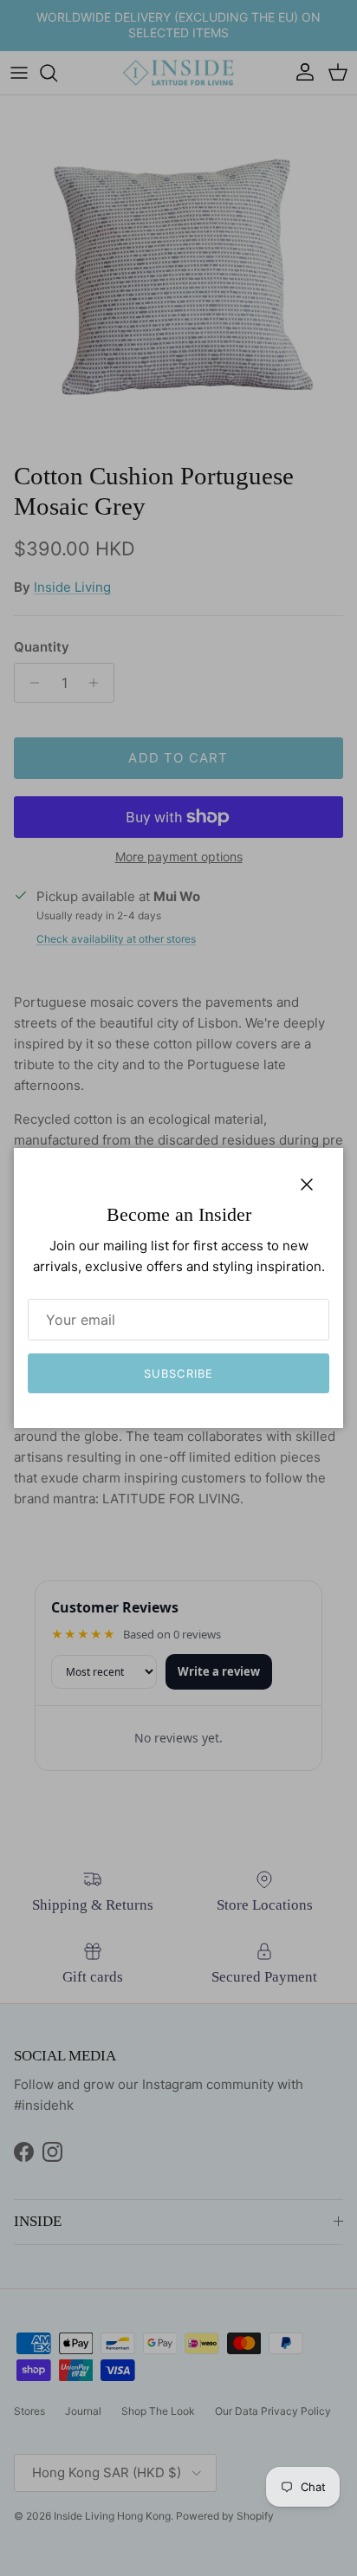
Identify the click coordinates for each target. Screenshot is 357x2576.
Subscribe (178, 1373)
